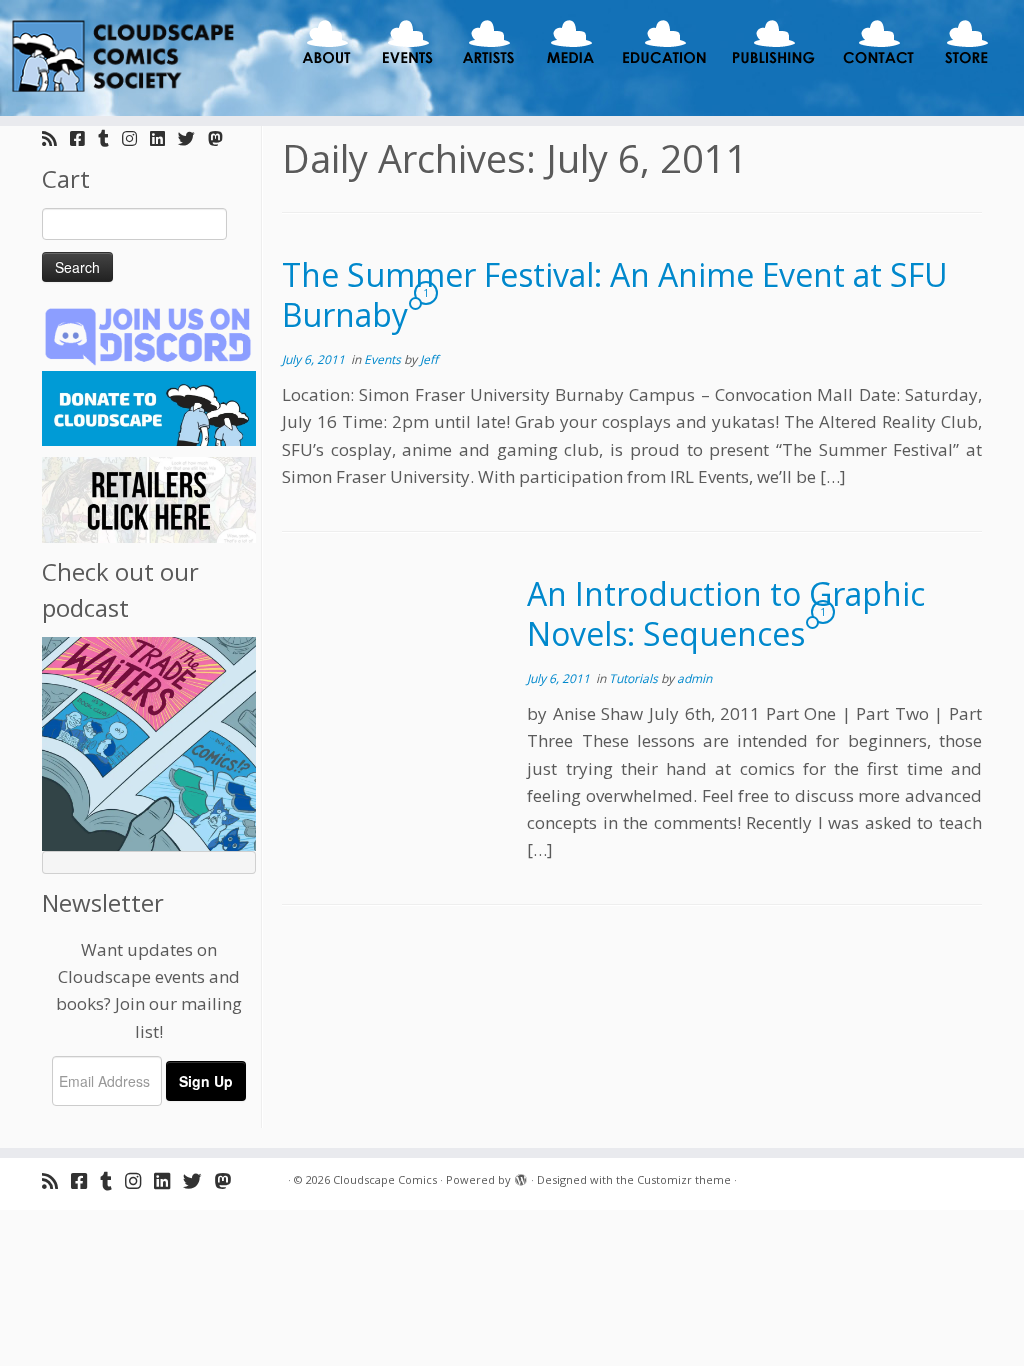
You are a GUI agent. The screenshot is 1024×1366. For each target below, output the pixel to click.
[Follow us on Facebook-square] (84, 138)
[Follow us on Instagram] (136, 138)
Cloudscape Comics (385, 1179)
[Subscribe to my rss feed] (56, 138)
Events (384, 359)
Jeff (429, 359)
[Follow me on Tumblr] (110, 138)
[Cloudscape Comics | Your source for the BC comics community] (120, 58)
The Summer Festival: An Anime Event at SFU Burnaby (615, 294)
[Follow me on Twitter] (193, 138)
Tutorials (635, 678)
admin (694, 678)
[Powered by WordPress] (521, 1176)
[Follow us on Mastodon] (222, 138)
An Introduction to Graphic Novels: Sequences (726, 613)
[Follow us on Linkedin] (164, 138)
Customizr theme (684, 1179)
